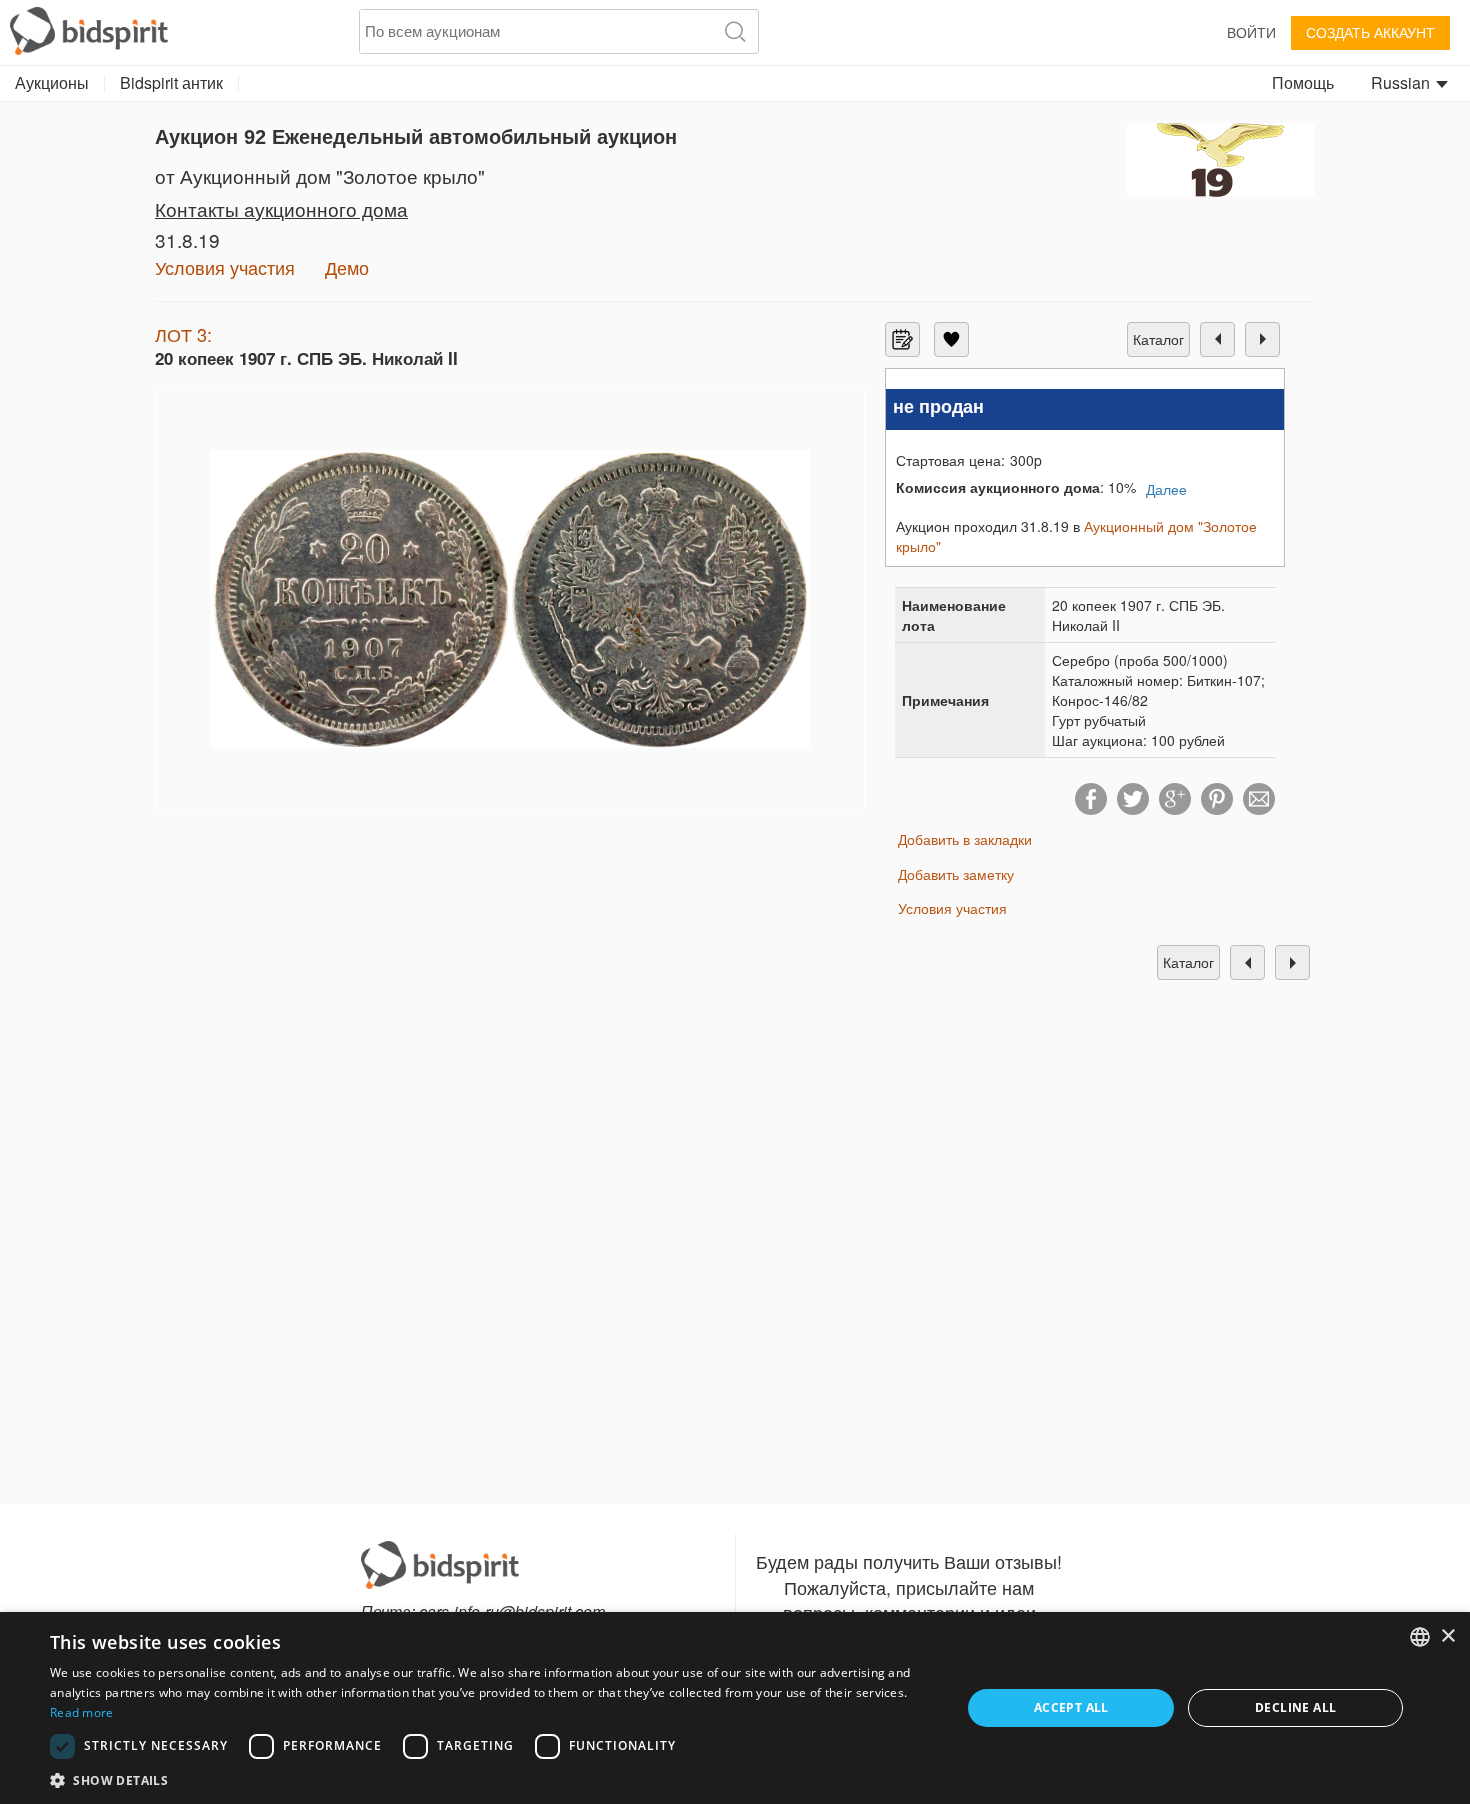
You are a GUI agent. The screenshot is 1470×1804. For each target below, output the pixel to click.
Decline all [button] (1295, 1707)
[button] (492, 1779)
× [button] (1447, 1636)
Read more (82, 1712)
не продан (938, 406)
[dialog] (735, 1708)
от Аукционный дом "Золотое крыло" (320, 175)
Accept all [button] (1071, 1707)
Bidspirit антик (171, 82)
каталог (1158, 339)
